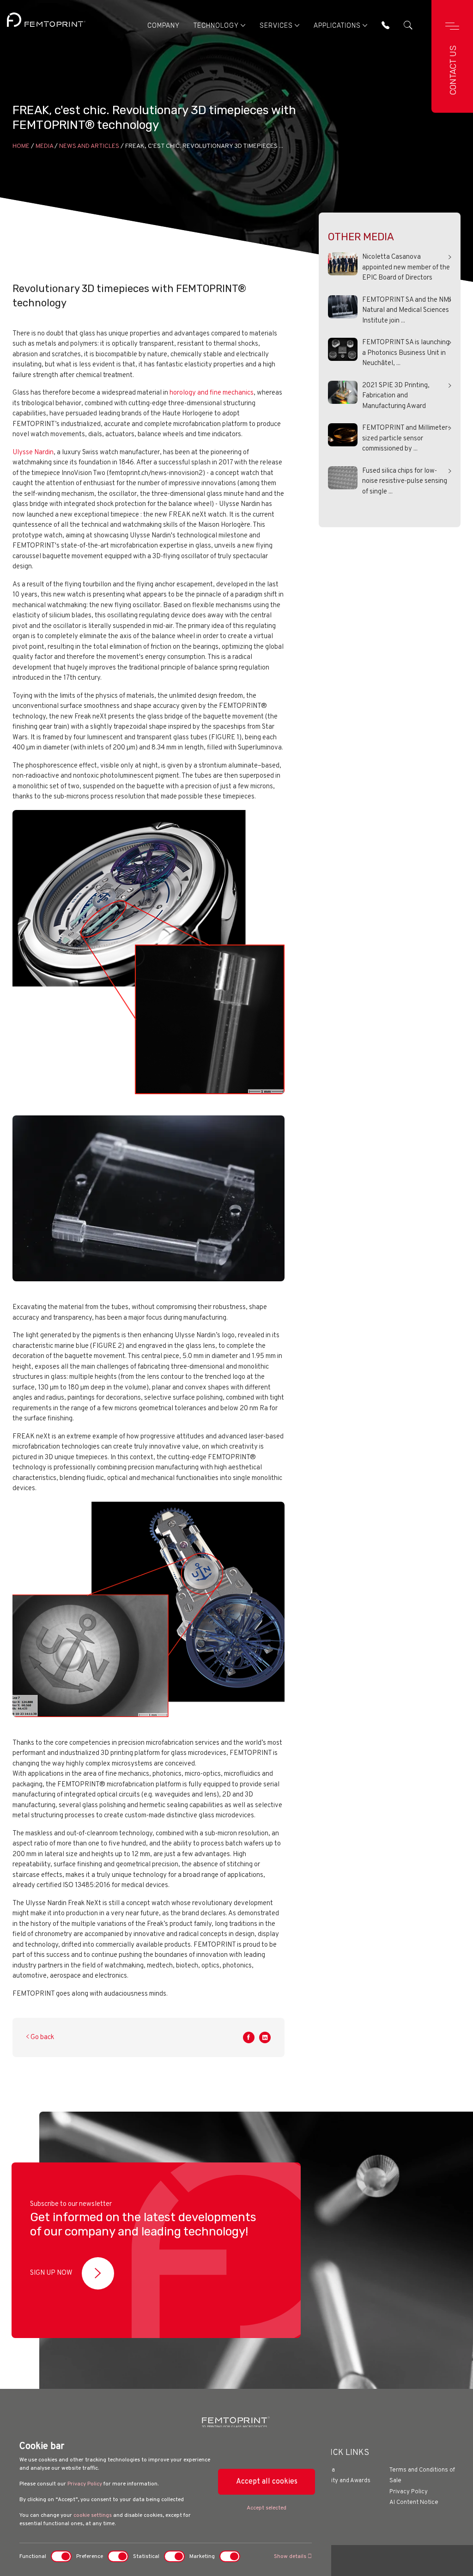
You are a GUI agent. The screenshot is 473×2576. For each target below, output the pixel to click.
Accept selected (267, 2508)
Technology (216, 26)
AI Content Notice (414, 2503)
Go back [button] (42, 2037)
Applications (337, 26)
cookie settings (93, 2515)
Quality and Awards (345, 2481)
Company (164, 26)
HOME (21, 146)
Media (44, 146)
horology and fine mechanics (212, 393)
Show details (291, 2557)
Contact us (453, 70)
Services (276, 26)
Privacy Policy (85, 2484)
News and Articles (89, 146)
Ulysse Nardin (33, 453)
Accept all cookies (267, 2482)
